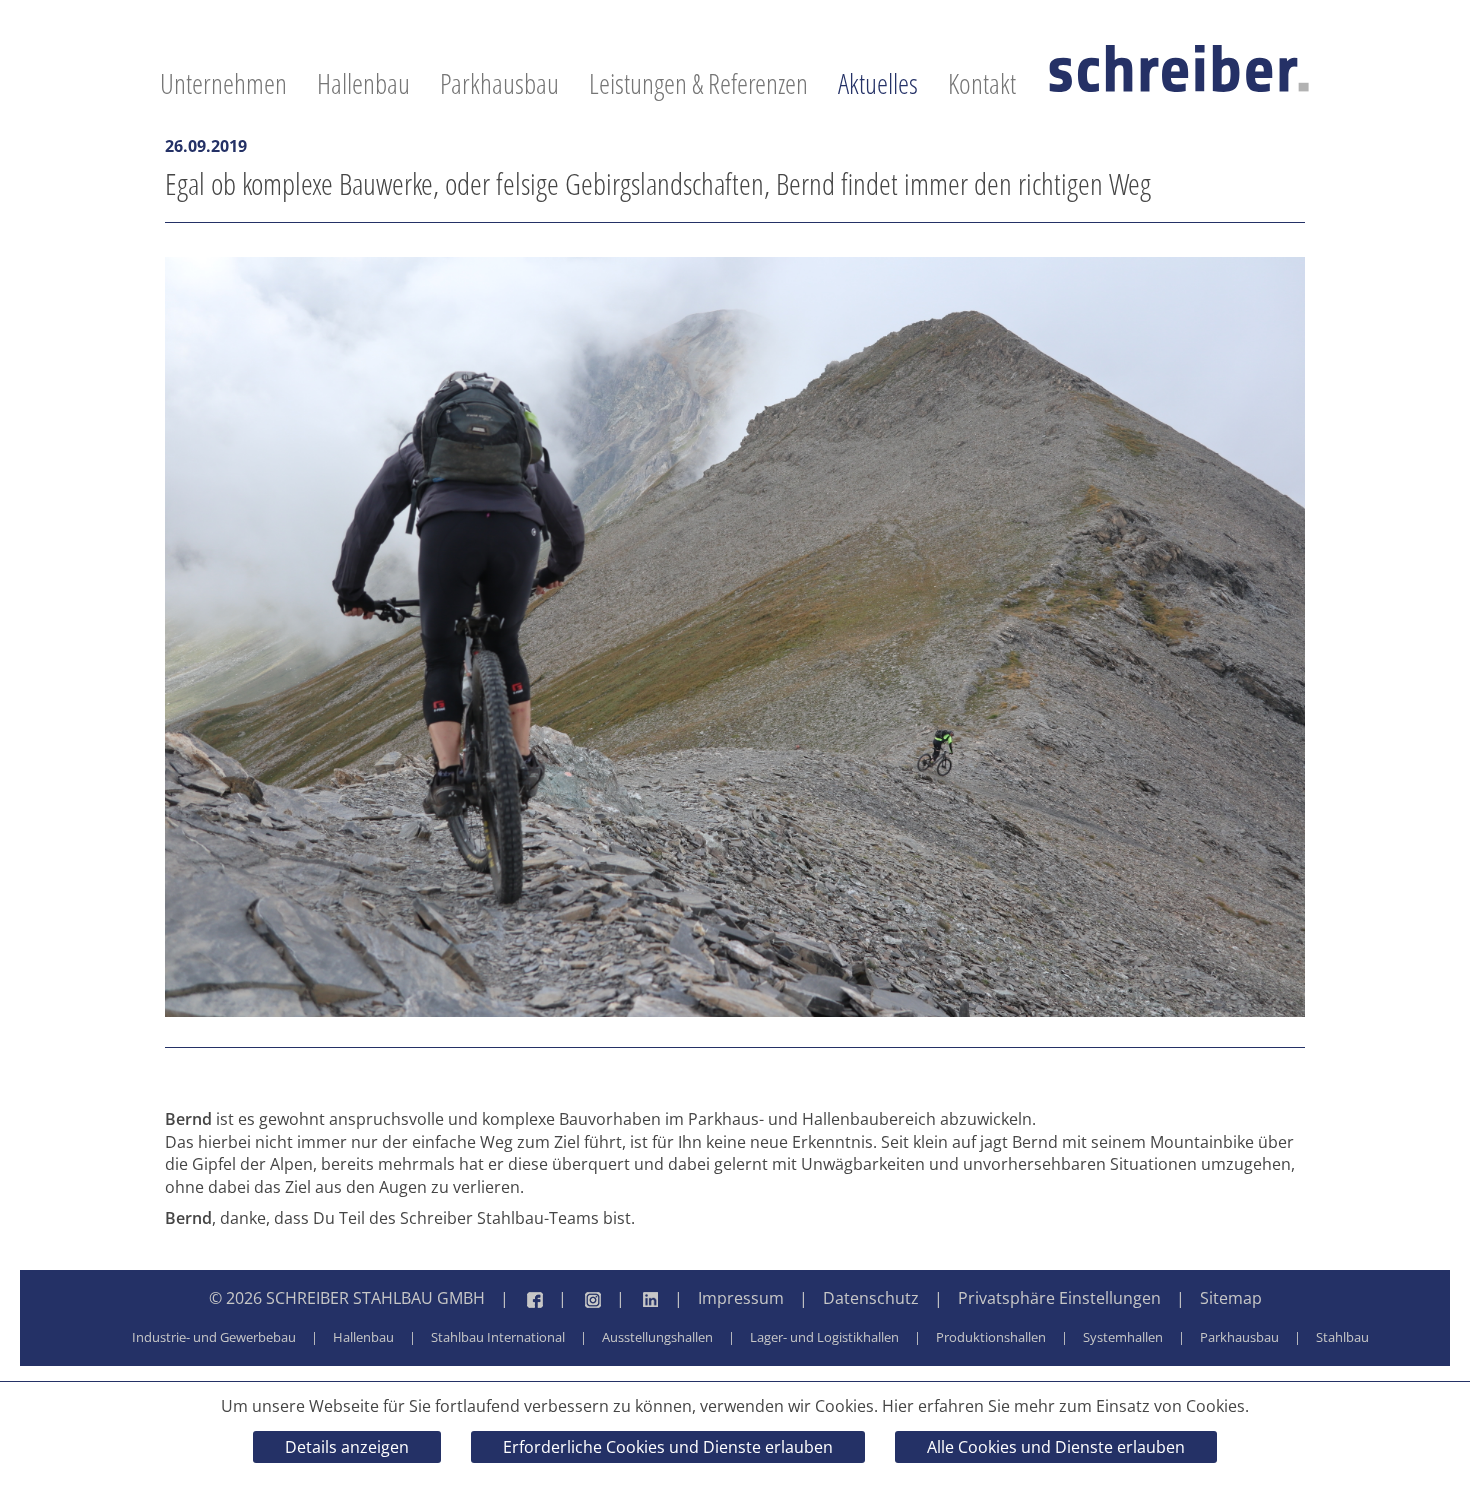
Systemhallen (1123, 1337)
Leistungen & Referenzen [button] (698, 83)
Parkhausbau (1239, 1337)
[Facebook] (514, 1298)
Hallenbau (363, 1337)
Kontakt (982, 83)
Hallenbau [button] (363, 83)
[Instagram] (572, 1298)
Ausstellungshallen (657, 1337)
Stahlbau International (498, 1337)
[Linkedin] (630, 1298)
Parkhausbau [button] (499, 83)
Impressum (741, 1298)
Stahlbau (1342, 1337)
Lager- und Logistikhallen (824, 1337)
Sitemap (1231, 1298)
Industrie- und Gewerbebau (214, 1337)
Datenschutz (871, 1298)
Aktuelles (878, 83)
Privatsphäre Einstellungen (1059, 1298)
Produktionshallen (991, 1337)
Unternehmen (223, 83)
